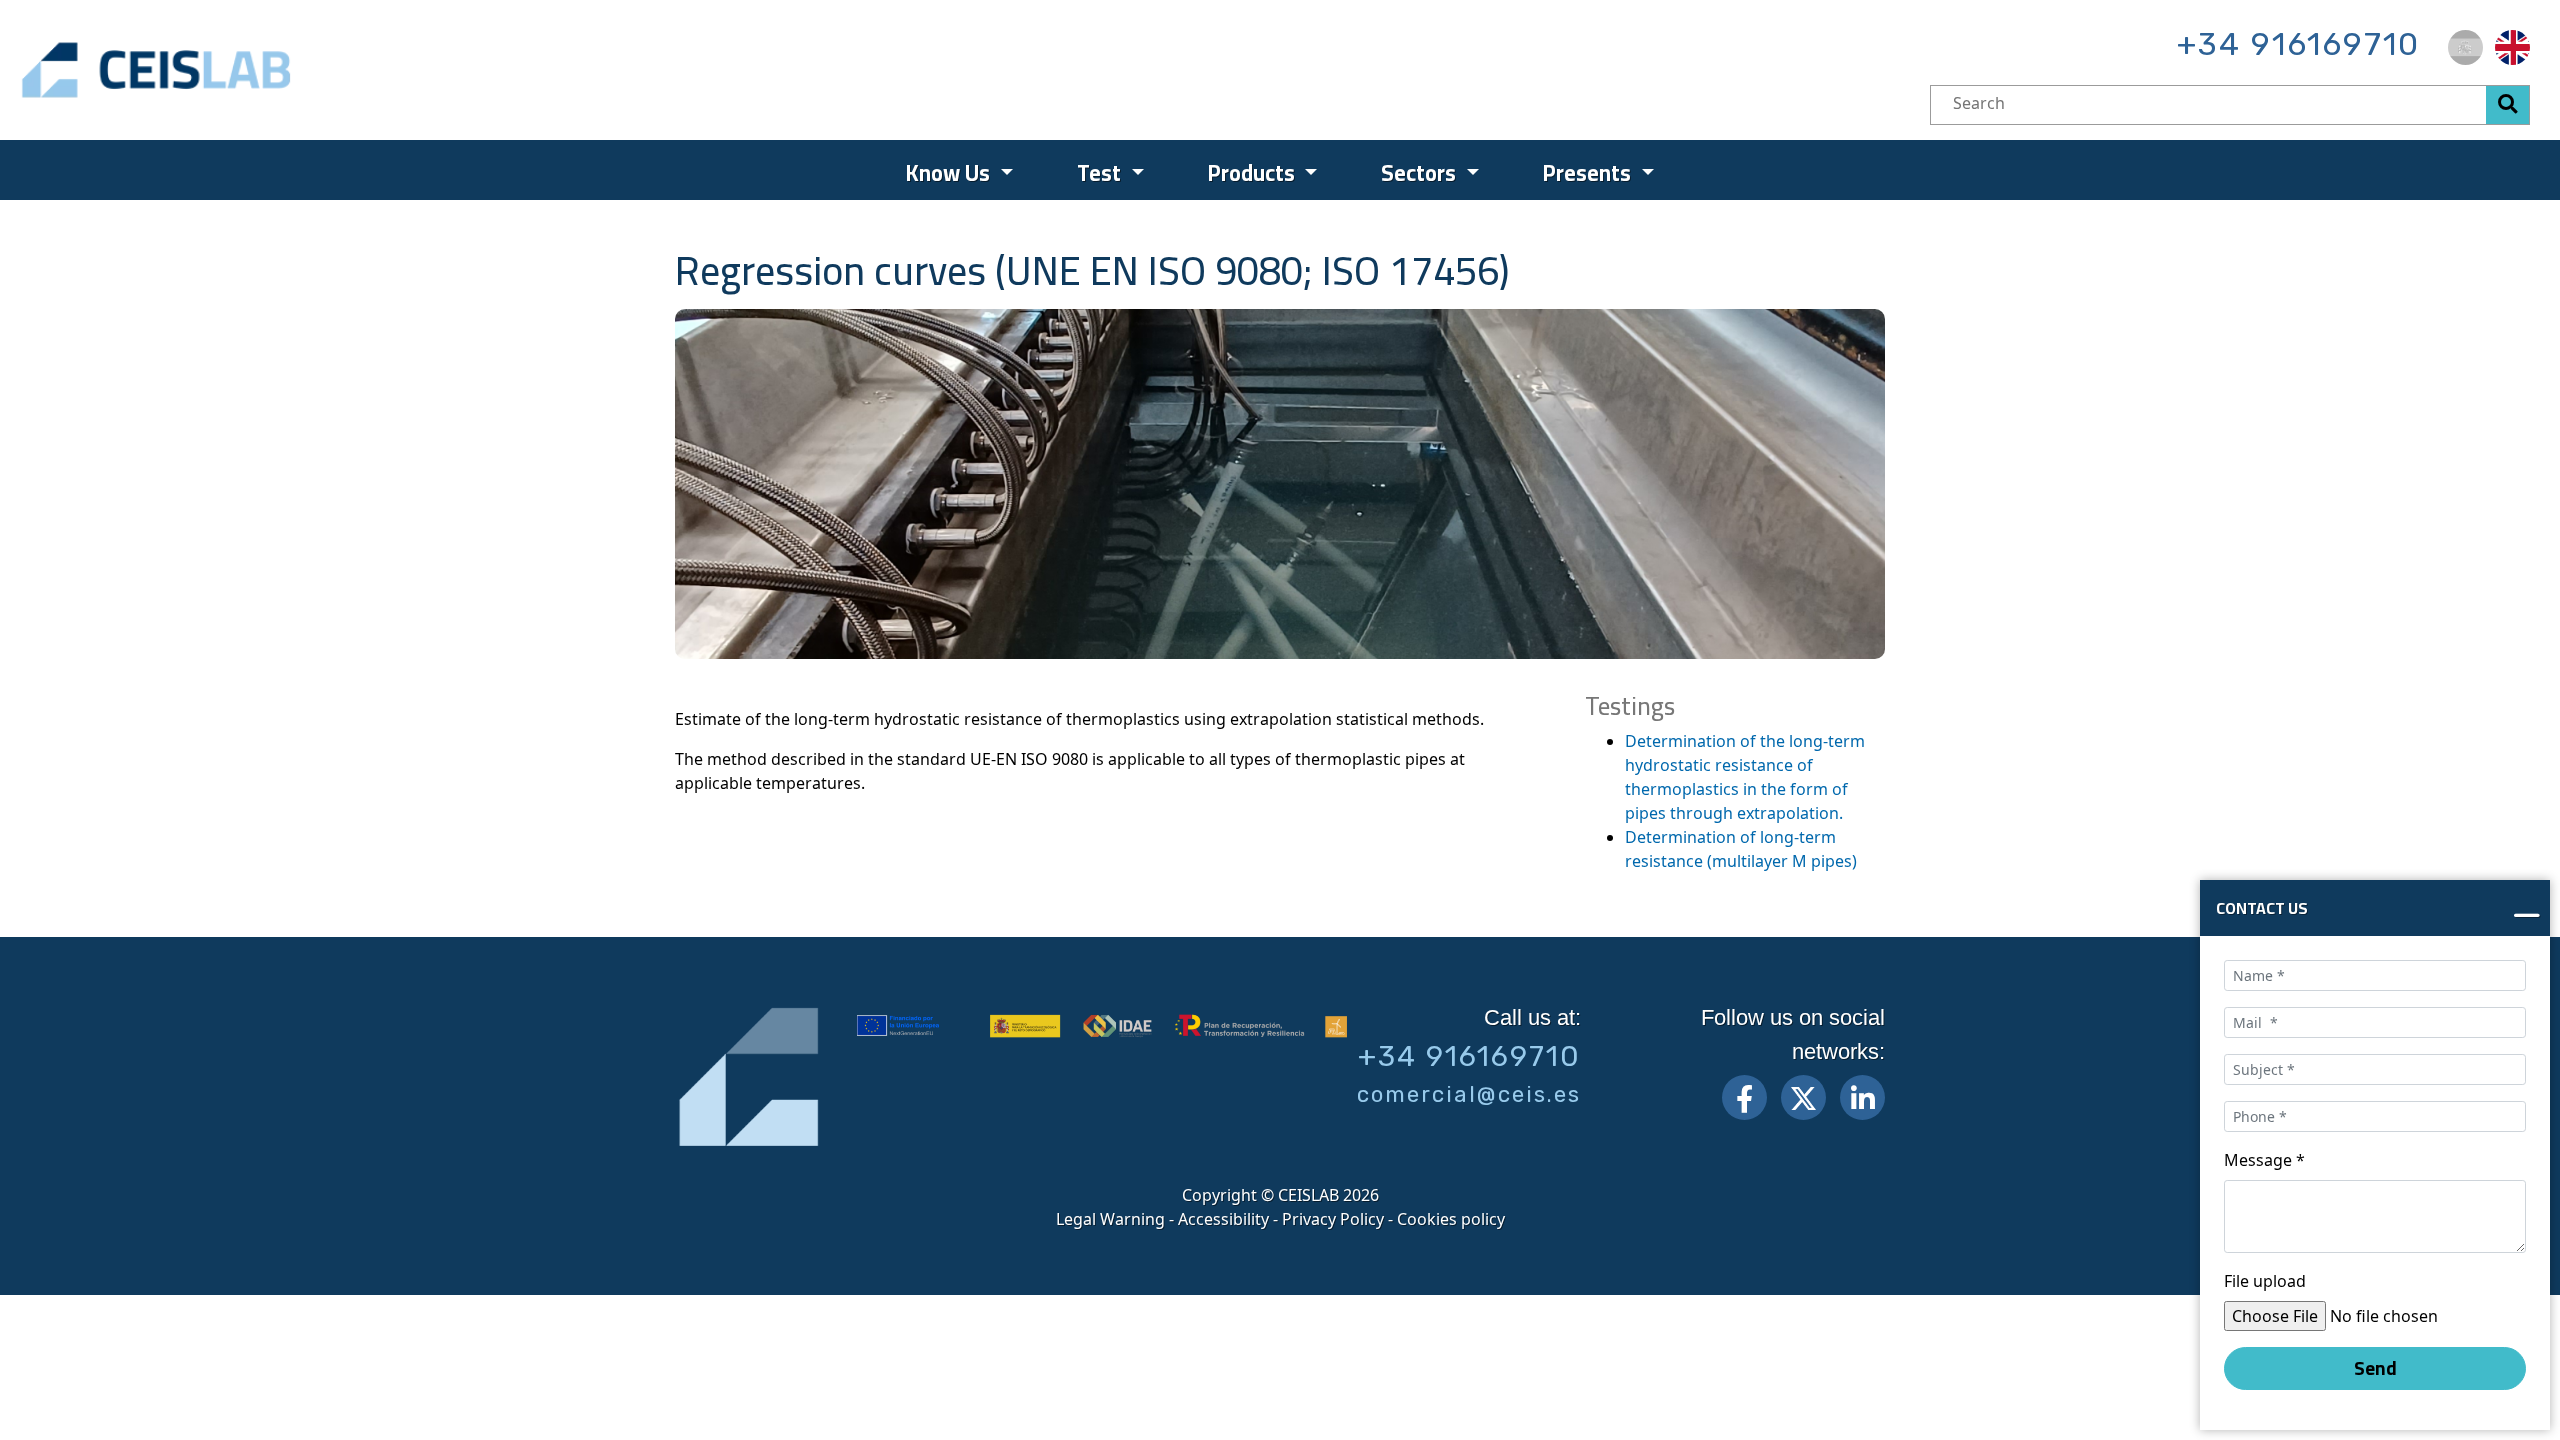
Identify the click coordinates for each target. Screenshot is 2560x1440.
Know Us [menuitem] (950, 173)
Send (2375, 1368)
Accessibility (1223, 1219)
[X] (1803, 1097)
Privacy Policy (1333, 1219)
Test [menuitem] (1101, 173)
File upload (2265, 1281)
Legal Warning (1110, 1219)
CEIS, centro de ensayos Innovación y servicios (235, 70)
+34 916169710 (2298, 44)
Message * (2264, 1160)
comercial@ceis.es (1469, 1094)
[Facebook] (1744, 1097)
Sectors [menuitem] (1421, 173)
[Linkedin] (1862, 1097)
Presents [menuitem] (1589, 173)
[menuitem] (2465, 47)
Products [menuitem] (1254, 173)
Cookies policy (1451, 1219)
